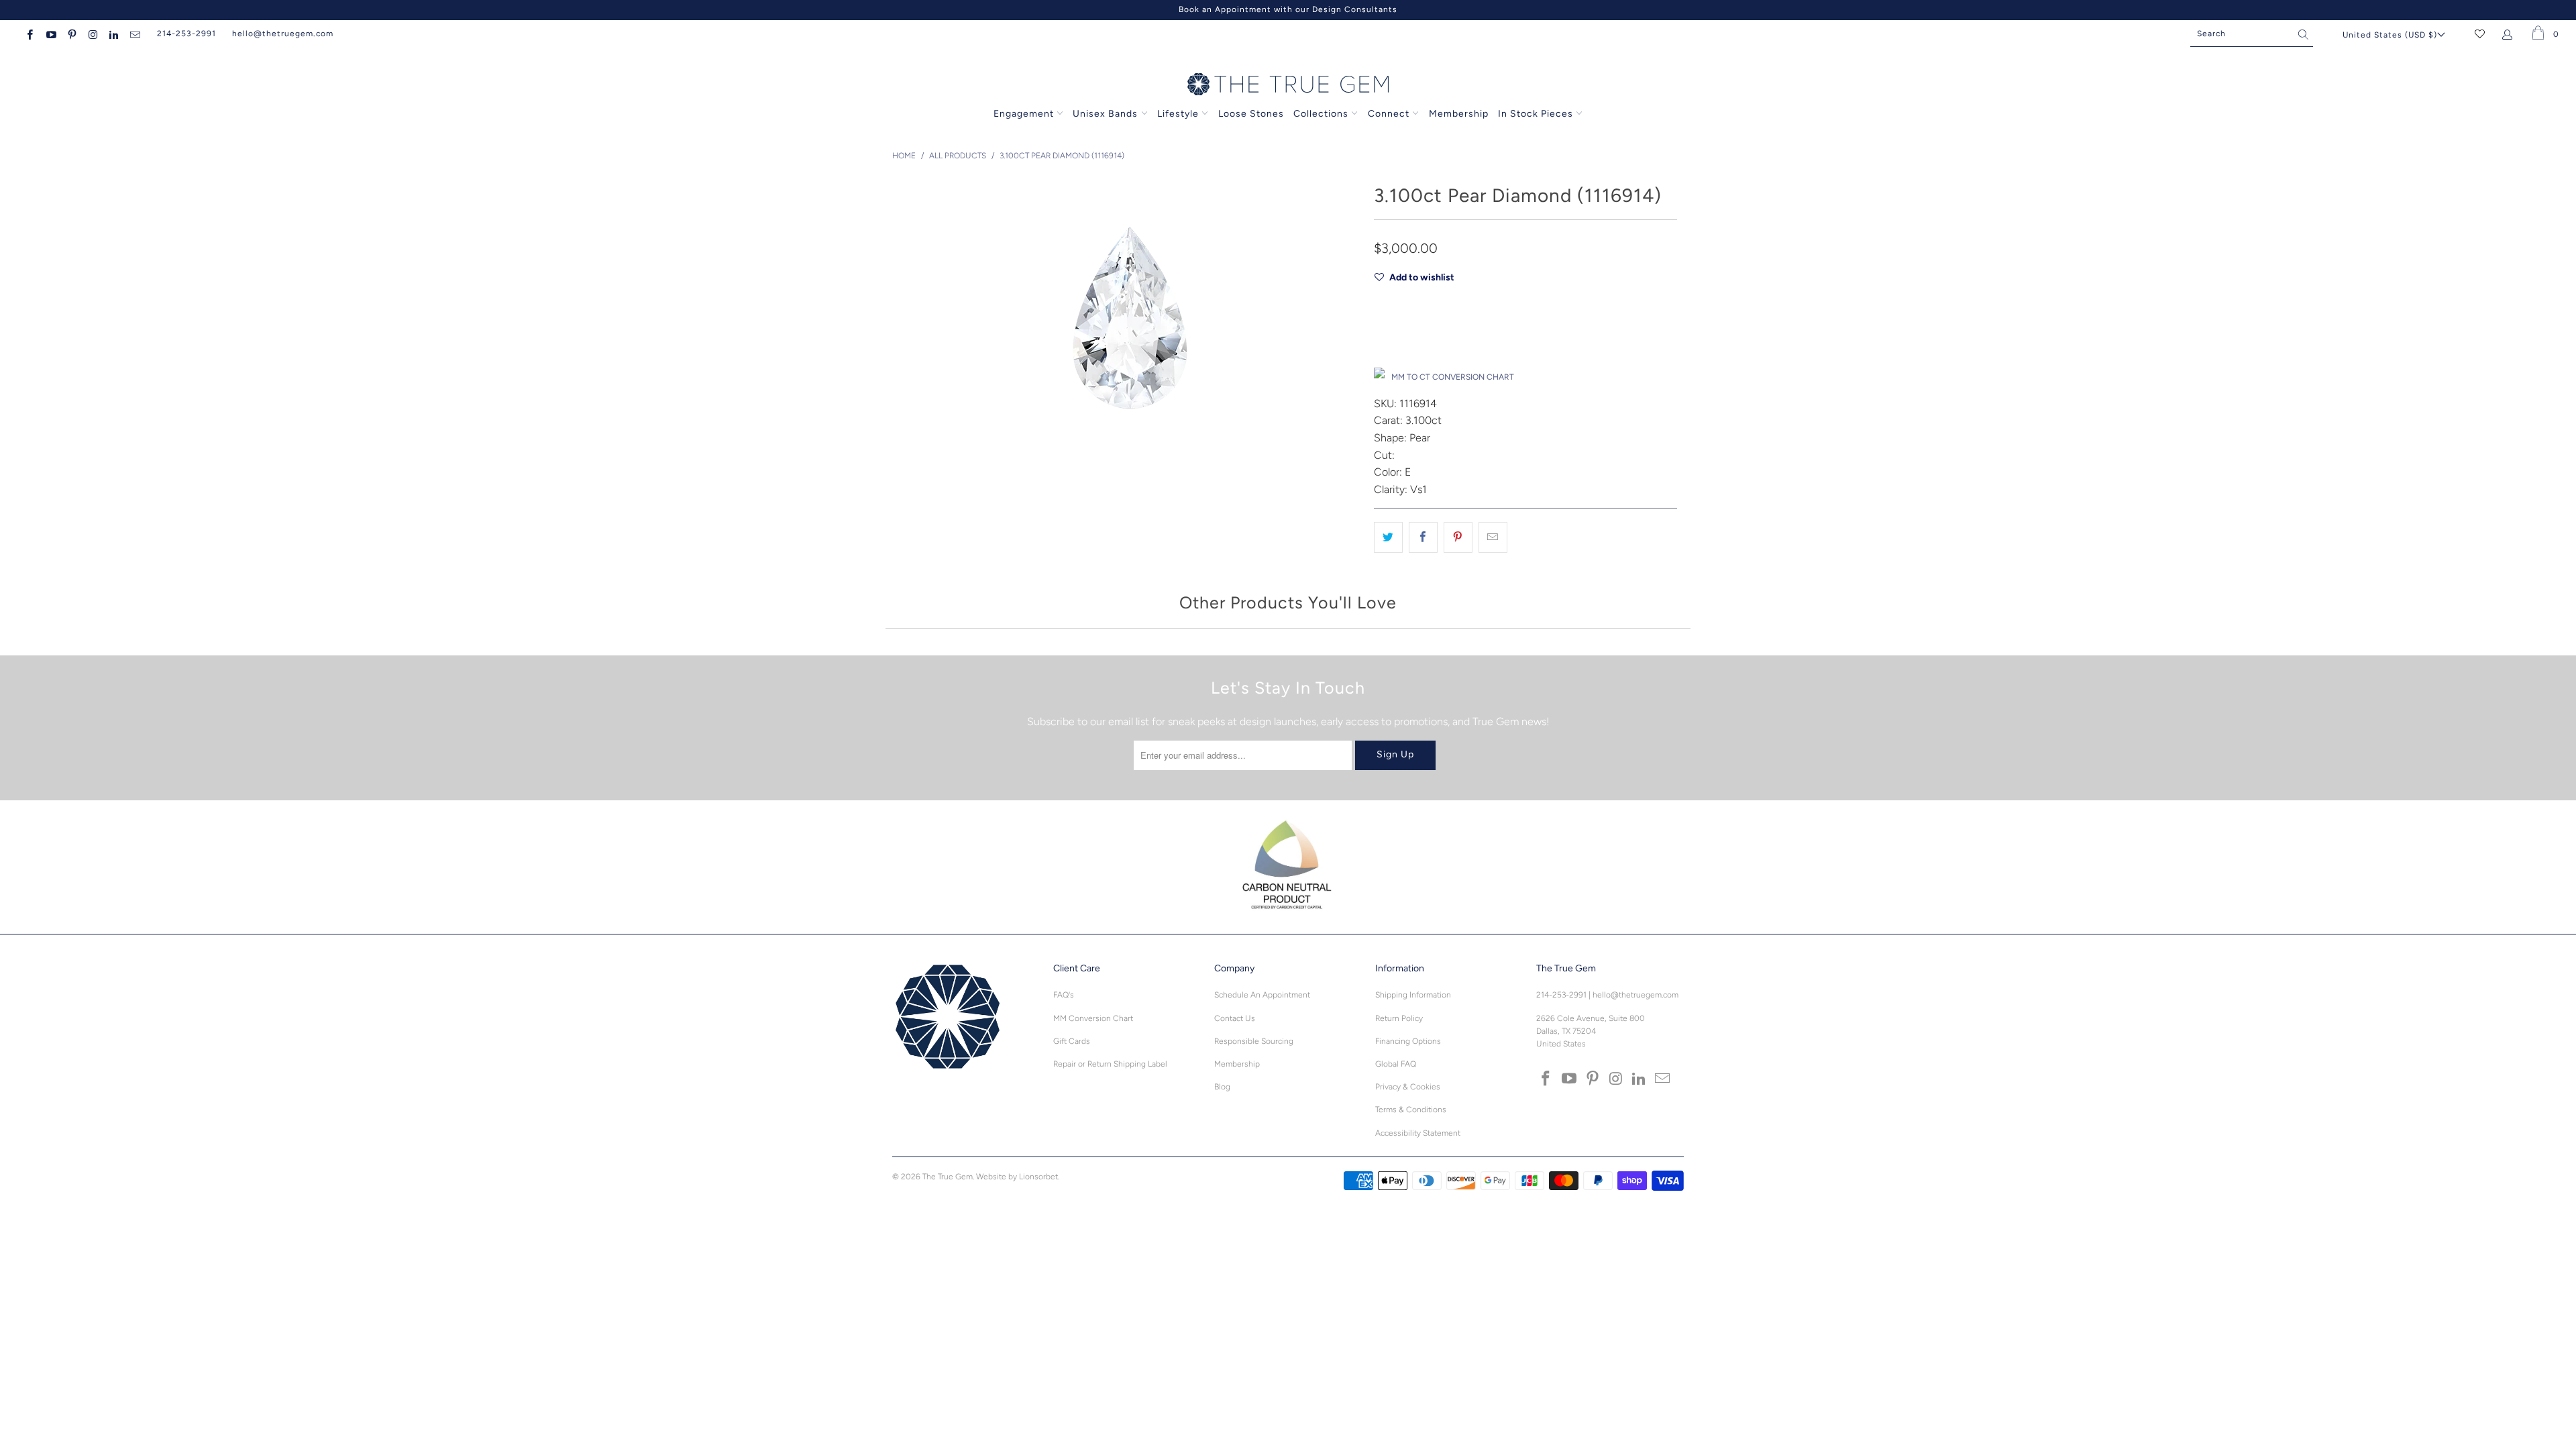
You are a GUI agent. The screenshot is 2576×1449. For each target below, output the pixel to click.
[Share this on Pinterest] (1458, 537)
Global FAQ (1396, 1064)
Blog (1222, 1087)
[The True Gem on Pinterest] (71, 34)
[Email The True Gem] (134, 34)
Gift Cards (1072, 1041)
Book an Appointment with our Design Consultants (1288, 9)
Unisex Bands (1105, 114)
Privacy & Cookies (1408, 1087)
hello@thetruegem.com (283, 34)
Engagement (1024, 114)
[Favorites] (2480, 34)
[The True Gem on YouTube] (50, 34)
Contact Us (1235, 1018)
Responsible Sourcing (1254, 1041)
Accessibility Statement (1418, 1133)
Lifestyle (1178, 114)
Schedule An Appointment (1262, 995)
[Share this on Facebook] (1423, 537)
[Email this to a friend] (1493, 537)
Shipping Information (1413, 995)
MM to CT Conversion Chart (1453, 377)
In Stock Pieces (1537, 114)
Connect (1389, 114)
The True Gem (948, 1177)
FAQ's (1064, 995)
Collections (1322, 114)
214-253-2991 (186, 34)
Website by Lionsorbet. (1018, 1177)
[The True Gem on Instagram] (92, 34)
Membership (1459, 114)
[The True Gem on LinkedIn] (113, 34)
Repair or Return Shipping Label (1110, 1064)
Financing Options (1408, 1041)
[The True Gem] (1288, 85)
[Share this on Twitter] (1388, 537)
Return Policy (1399, 1018)
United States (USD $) (2390, 35)
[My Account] (2510, 34)
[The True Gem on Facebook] (29, 34)
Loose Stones (1251, 114)
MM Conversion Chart (1093, 1018)
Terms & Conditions (1411, 1110)
